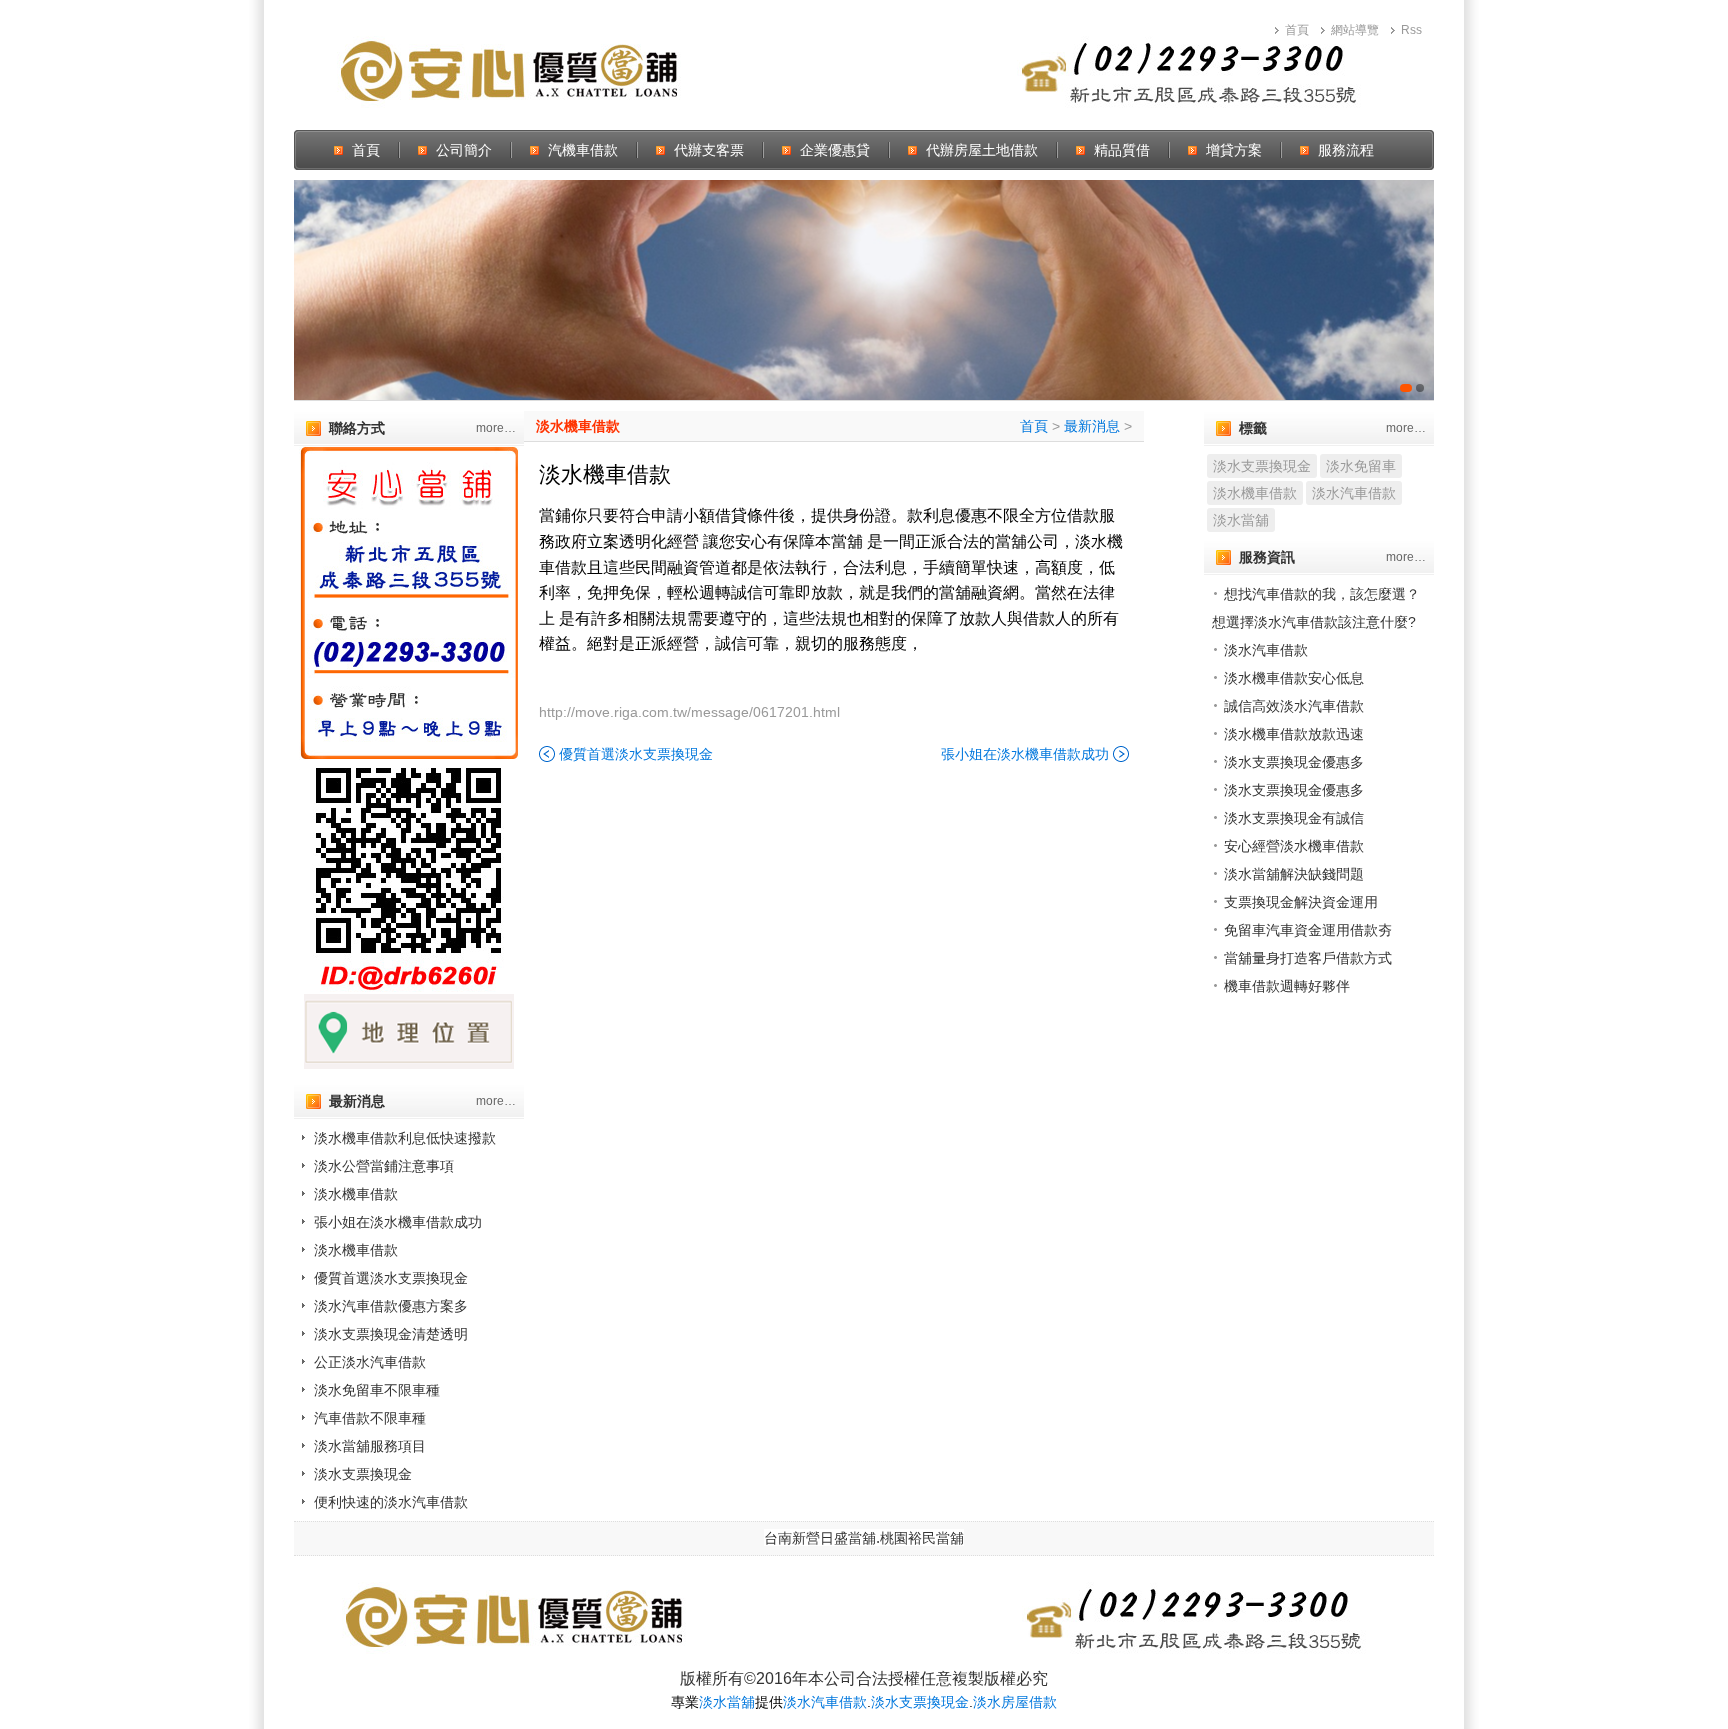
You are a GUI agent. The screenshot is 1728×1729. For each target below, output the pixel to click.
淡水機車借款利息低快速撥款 (405, 1138)
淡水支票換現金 (363, 1474)
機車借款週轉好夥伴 (1287, 986)
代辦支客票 (709, 150)
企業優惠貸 (835, 150)
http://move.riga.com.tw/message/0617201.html (689, 712)
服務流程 (1346, 150)
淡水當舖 (1241, 520)
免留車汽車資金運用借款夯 (1308, 930)
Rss (1411, 30)
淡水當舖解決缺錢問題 (1294, 874)
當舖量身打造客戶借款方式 (1308, 958)
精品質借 (1122, 150)
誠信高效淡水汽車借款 (1294, 706)
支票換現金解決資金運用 (1301, 902)
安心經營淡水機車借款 (1294, 846)
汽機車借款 (583, 150)
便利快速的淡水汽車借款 (391, 1502)
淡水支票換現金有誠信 (1294, 818)
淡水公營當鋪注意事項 (384, 1166)
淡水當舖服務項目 (370, 1446)
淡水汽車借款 (1354, 493)
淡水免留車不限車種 (377, 1390)
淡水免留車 (1361, 466)
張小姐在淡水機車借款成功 (398, 1222)
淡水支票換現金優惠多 (1294, 762)
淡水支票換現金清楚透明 (391, 1334)
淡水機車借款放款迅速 (1294, 734)
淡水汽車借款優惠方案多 (391, 1306)
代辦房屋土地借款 (982, 150)
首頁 (1297, 30)
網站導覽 (1355, 30)
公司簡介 (464, 150)
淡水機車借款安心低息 (1294, 678)
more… (496, 428)
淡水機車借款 (356, 1194)
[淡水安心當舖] (864, 290)
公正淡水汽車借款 (370, 1362)
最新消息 (1092, 426)
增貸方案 (1234, 150)
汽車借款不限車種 (370, 1418)
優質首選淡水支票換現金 (391, 1278)
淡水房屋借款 (1015, 1702)
